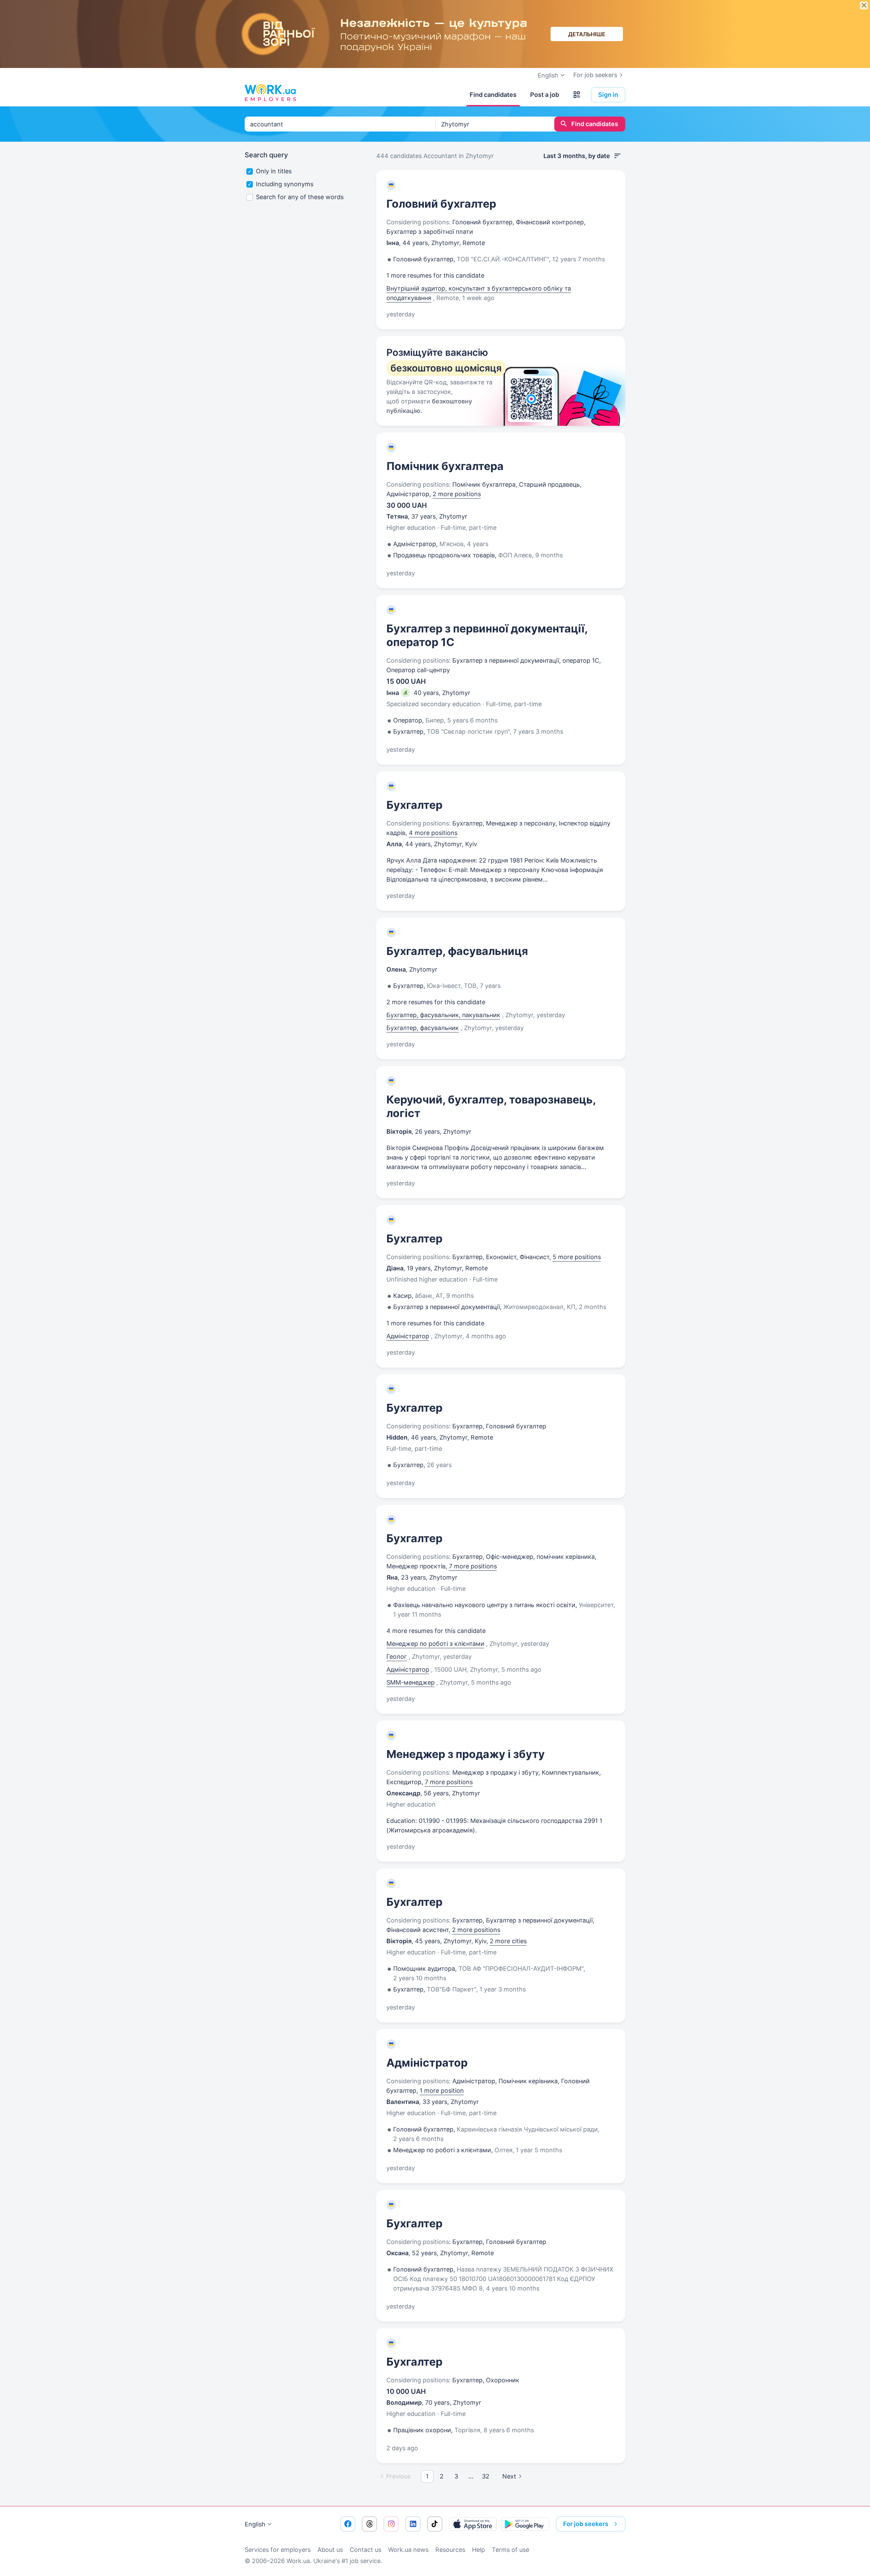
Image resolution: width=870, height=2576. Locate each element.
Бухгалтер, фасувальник (423, 1028)
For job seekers (595, 75)
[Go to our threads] (369, 2524)
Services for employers (278, 2550)
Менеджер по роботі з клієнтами (435, 1644)
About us (330, 2550)
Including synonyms (285, 184)
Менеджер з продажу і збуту (466, 1754)
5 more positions (577, 1257)
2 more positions (457, 494)
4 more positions (433, 833)
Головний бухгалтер (441, 204)
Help (478, 2550)
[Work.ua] (270, 93)
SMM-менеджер (411, 1682)
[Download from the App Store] (473, 2524)
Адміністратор (408, 1336)
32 (486, 2476)
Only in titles (274, 171)
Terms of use (510, 2550)
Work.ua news (408, 2550)
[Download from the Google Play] (525, 2524)
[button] (577, 95)
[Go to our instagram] (391, 2524)
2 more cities (508, 1941)
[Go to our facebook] (348, 2524)
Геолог (397, 1657)
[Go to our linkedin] (413, 2524)
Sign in (608, 95)
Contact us (366, 2550)
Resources (450, 2550)
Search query (266, 155)
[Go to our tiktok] (435, 2524)
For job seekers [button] (586, 2524)
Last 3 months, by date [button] (577, 156)
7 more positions (473, 1566)
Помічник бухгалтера (445, 466)
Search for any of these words (300, 197)
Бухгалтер (414, 805)
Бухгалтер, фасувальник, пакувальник (443, 1015)
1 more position (442, 2091)
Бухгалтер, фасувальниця (457, 951)
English (255, 2524)
